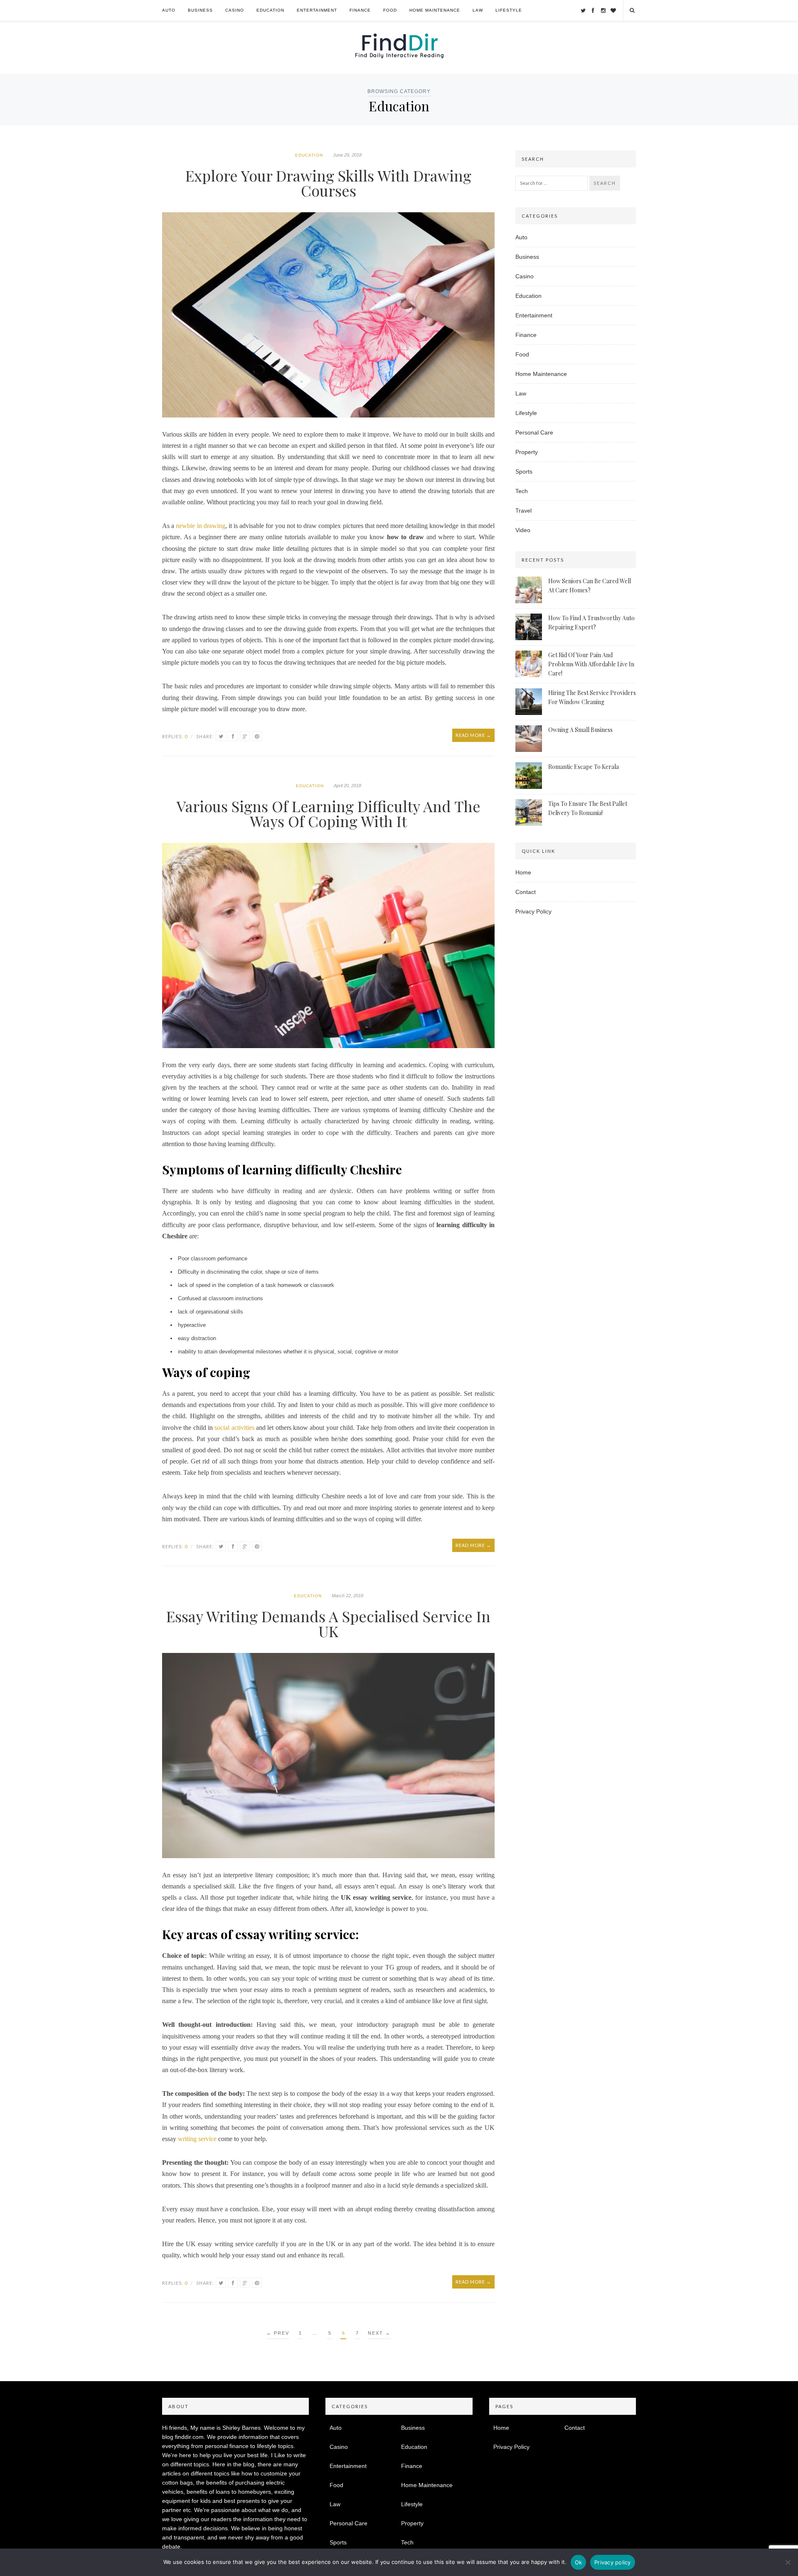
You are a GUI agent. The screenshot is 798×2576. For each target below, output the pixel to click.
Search (605, 183)
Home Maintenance (435, 10)
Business (200, 10)
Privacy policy (613, 2562)
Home (523, 872)
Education (270, 10)
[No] (788, 2562)
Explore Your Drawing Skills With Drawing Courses (328, 183)
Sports (524, 471)
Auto (169, 10)
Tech (522, 491)
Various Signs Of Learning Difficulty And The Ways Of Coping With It (329, 813)
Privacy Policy (533, 911)
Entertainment (317, 10)
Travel (523, 511)
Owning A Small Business (580, 730)
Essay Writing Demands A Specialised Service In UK (328, 1623)
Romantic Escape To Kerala (584, 767)
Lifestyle (509, 10)
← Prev (278, 2333)
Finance (360, 10)
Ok (579, 2562)
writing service (196, 2139)
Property (527, 452)
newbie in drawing (200, 526)
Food (390, 10)
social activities (234, 1428)
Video (523, 530)
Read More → (473, 735)
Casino (235, 10)
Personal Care (534, 432)
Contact (526, 892)
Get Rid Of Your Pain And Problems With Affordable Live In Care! (591, 664)
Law (478, 10)
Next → (379, 2333)
